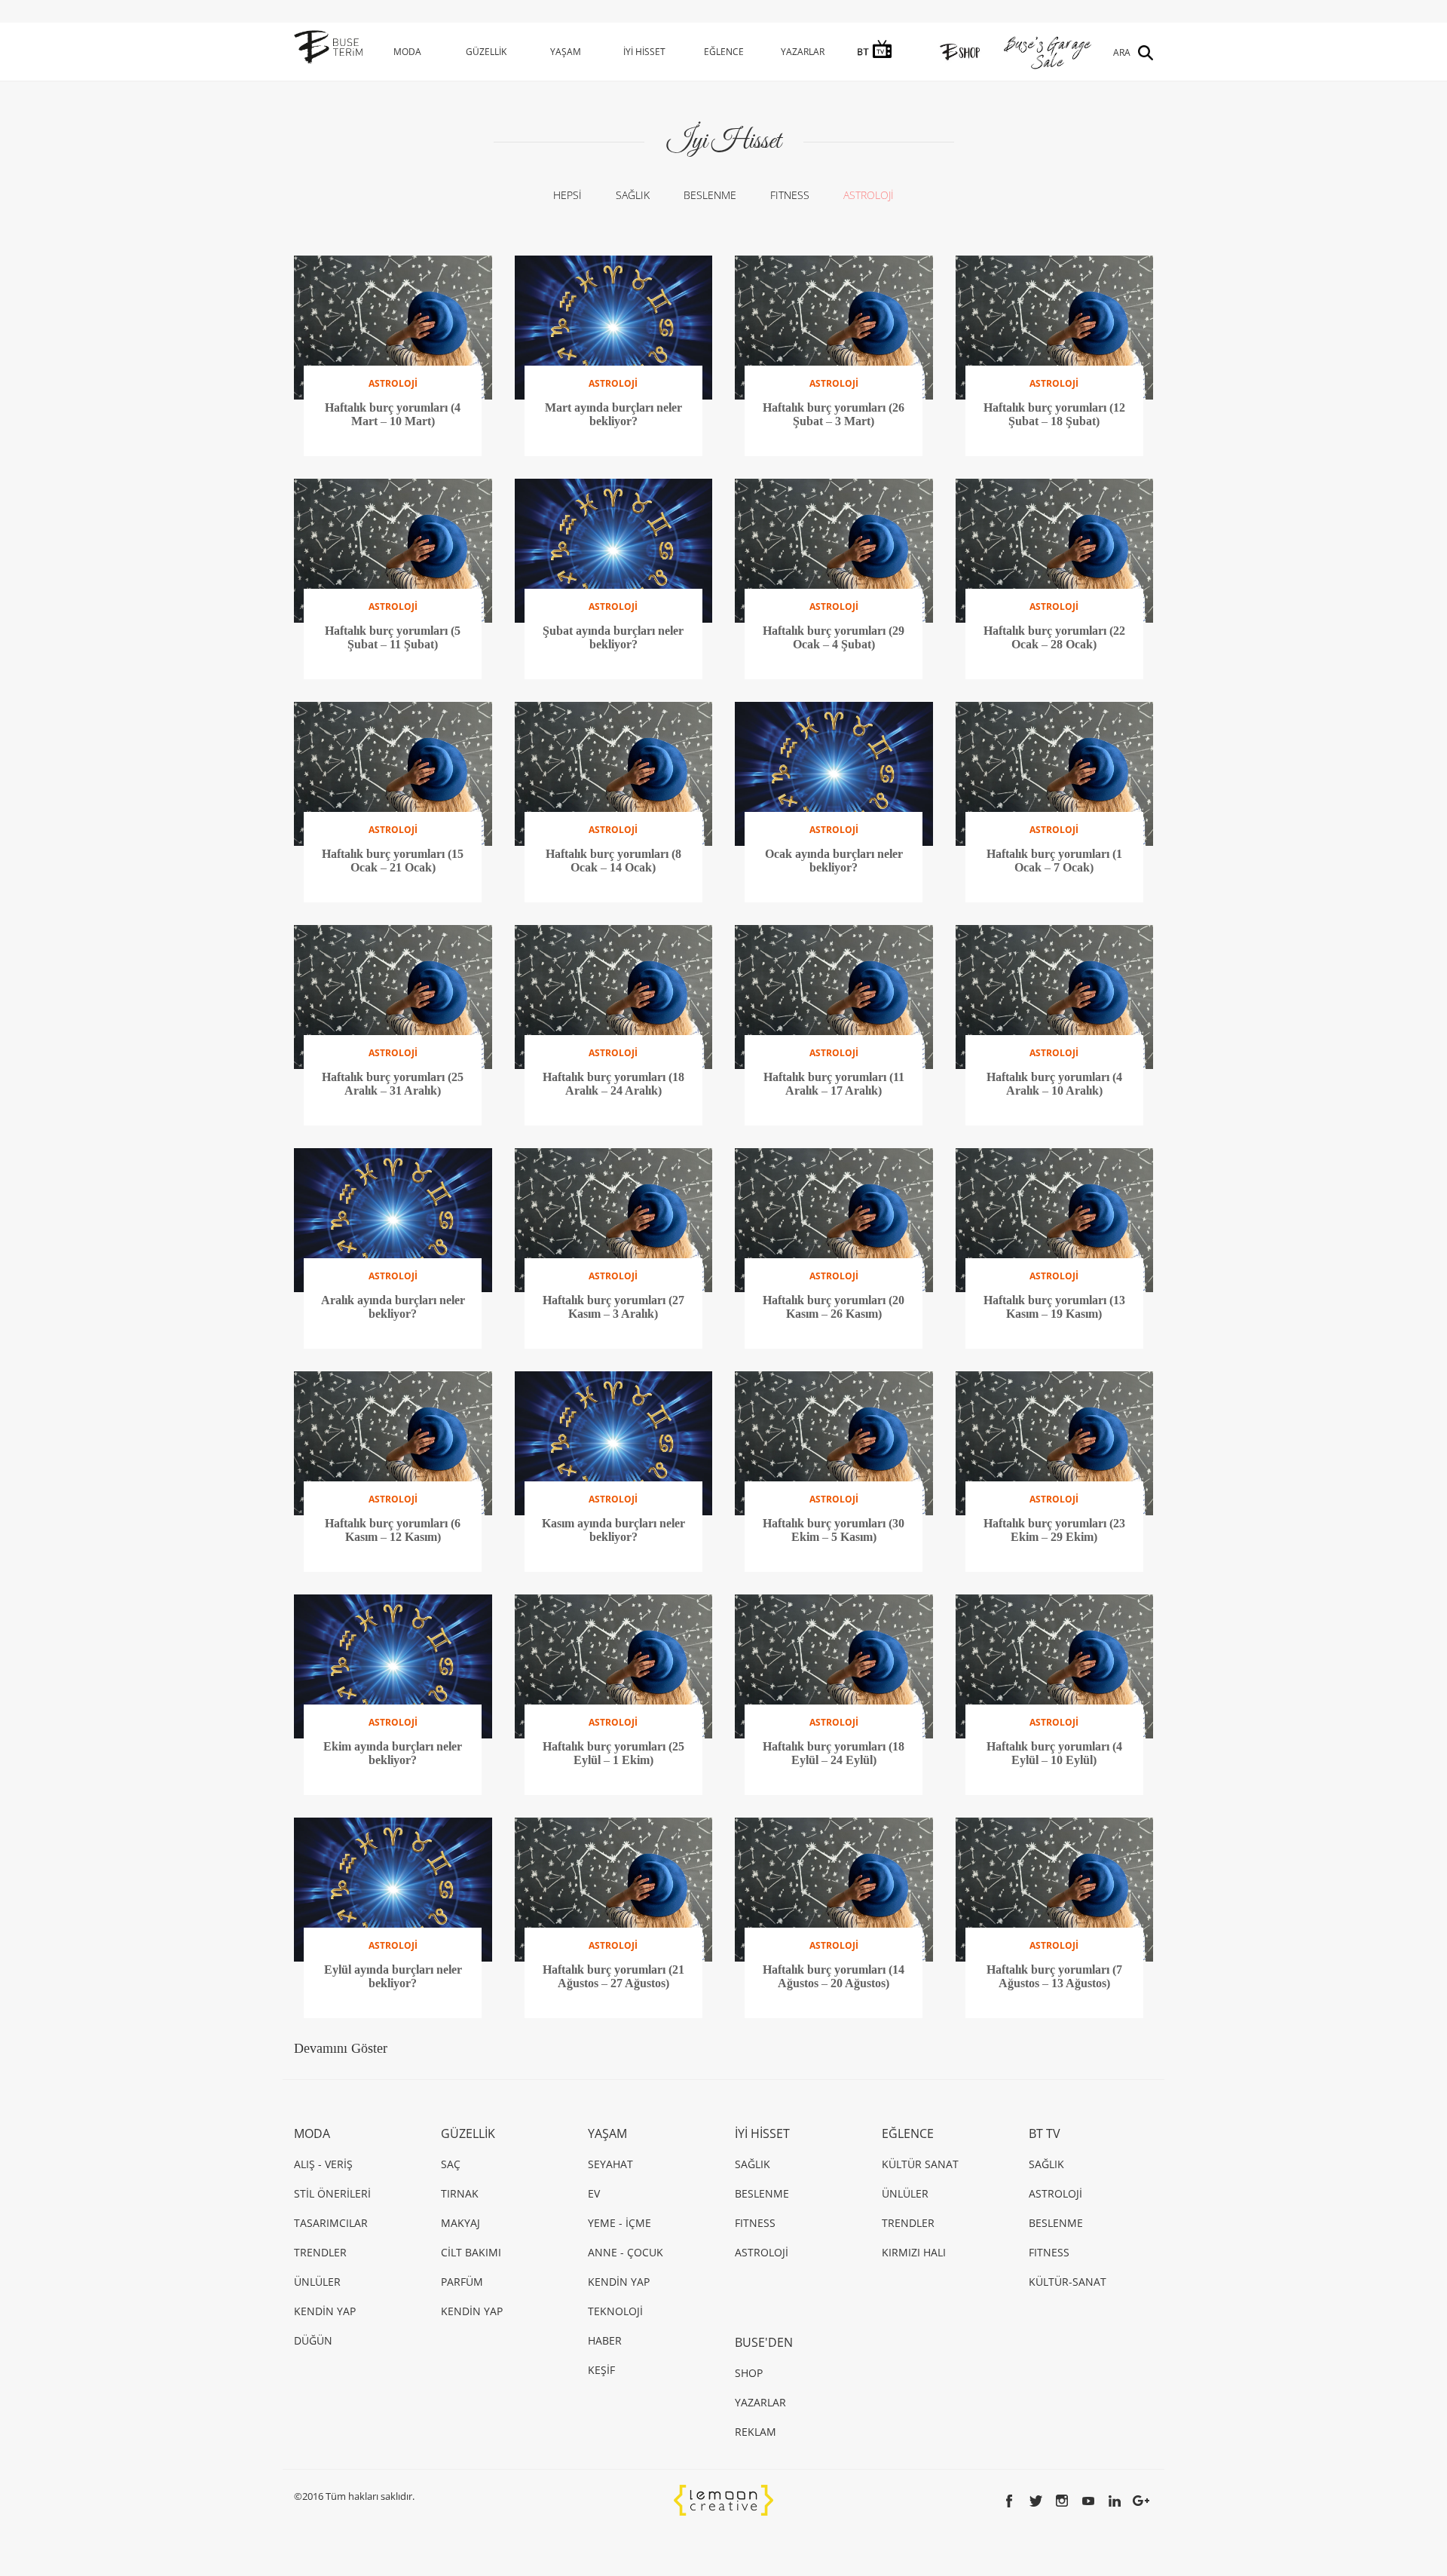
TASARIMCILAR (331, 2223)
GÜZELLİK (486, 52)
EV (594, 2193)
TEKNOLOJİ (615, 2311)
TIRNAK (460, 2193)
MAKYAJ (460, 2223)
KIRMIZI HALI (914, 2252)
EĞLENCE (724, 52)
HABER (605, 2340)
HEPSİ (567, 195)
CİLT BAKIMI (471, 2252)
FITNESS (790, 195)
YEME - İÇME (619, 2223)
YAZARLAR (803, 52)
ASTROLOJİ (869, 195)
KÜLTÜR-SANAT (1068, 2282)
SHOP (749, 2373)
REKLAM (756, 2432)
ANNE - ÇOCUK (626, 2252)
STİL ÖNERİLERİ (332, 2193)
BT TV (1045, 2133)
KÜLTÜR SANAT (920, 2164)
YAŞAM (566, 52)
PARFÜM (462, 2282)
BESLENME (710, 195)
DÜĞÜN (313, 2340)
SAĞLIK (633, 195)
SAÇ (451, 2164)
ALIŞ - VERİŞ (323, 2164)
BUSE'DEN (764, 2342)
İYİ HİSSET (644, 52)
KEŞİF (601, 2370)
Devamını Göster (341, 2048)
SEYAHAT (610, 2164)
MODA (407, 52)
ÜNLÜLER (317, 2282)
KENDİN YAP (325, 2311)
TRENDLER (320, 2252)
